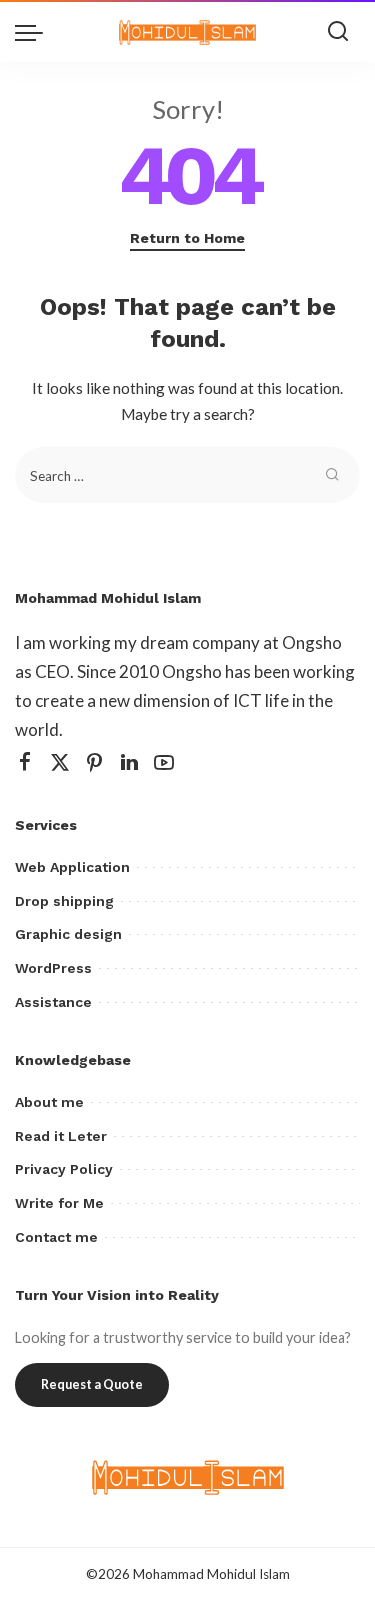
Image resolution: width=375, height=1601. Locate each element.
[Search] (338, 32)
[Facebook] (25, 762)
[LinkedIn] (129, 762)
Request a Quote (92, 1384)
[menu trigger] (34, 32)
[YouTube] (164, 762)
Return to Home (187, 238)
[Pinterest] (95, 762)
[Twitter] (60, 762)
